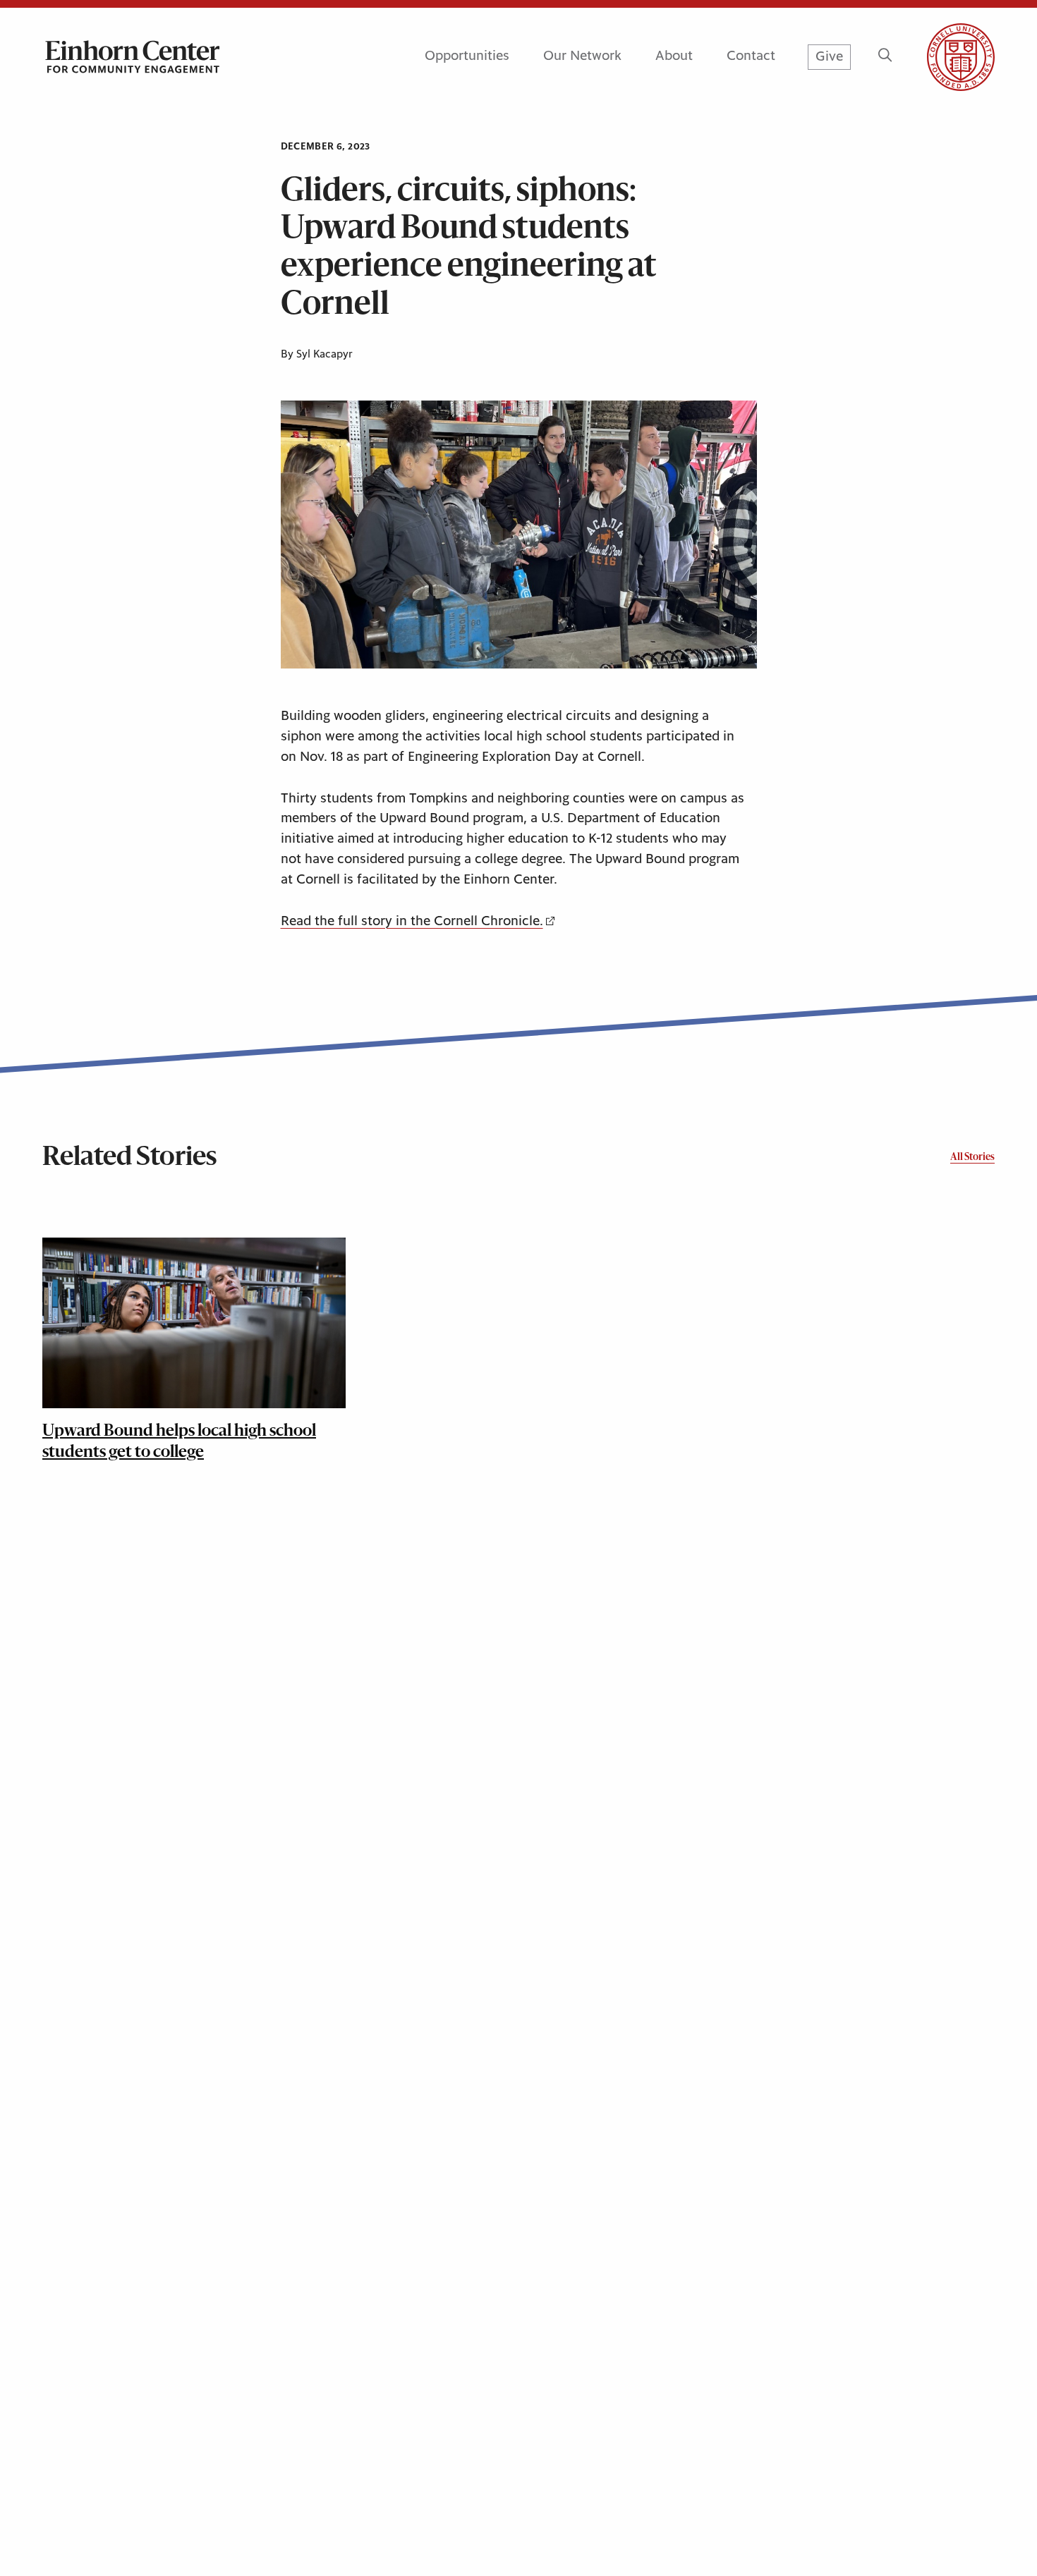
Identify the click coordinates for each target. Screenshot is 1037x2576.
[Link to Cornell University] (944, 57)
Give (829, 57)
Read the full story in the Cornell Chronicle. (412, 921)
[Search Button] (885, 57)
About (674, 56)
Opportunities (467, 56)
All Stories (972, 1158)
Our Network (582, 56)
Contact (751, 56)
